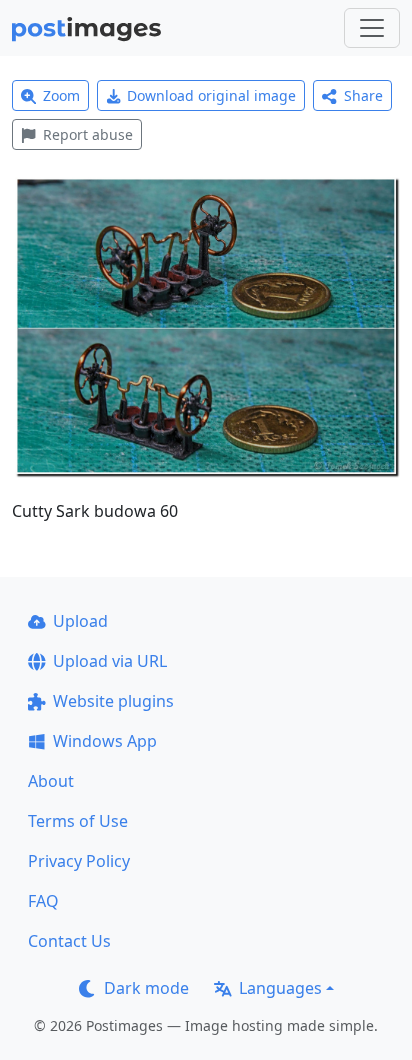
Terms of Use (78, 821)
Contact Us (69, 941)
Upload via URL (110, 661)
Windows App (105, 741)
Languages (280, 988)
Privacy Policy (79, 861)
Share (363, 95)
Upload (80, 621)
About (51, 781)
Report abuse (88, 134)
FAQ (43, 901)
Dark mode (146, 988)
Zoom (61, 95)
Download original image (211, 95)
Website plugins (113, 701)
